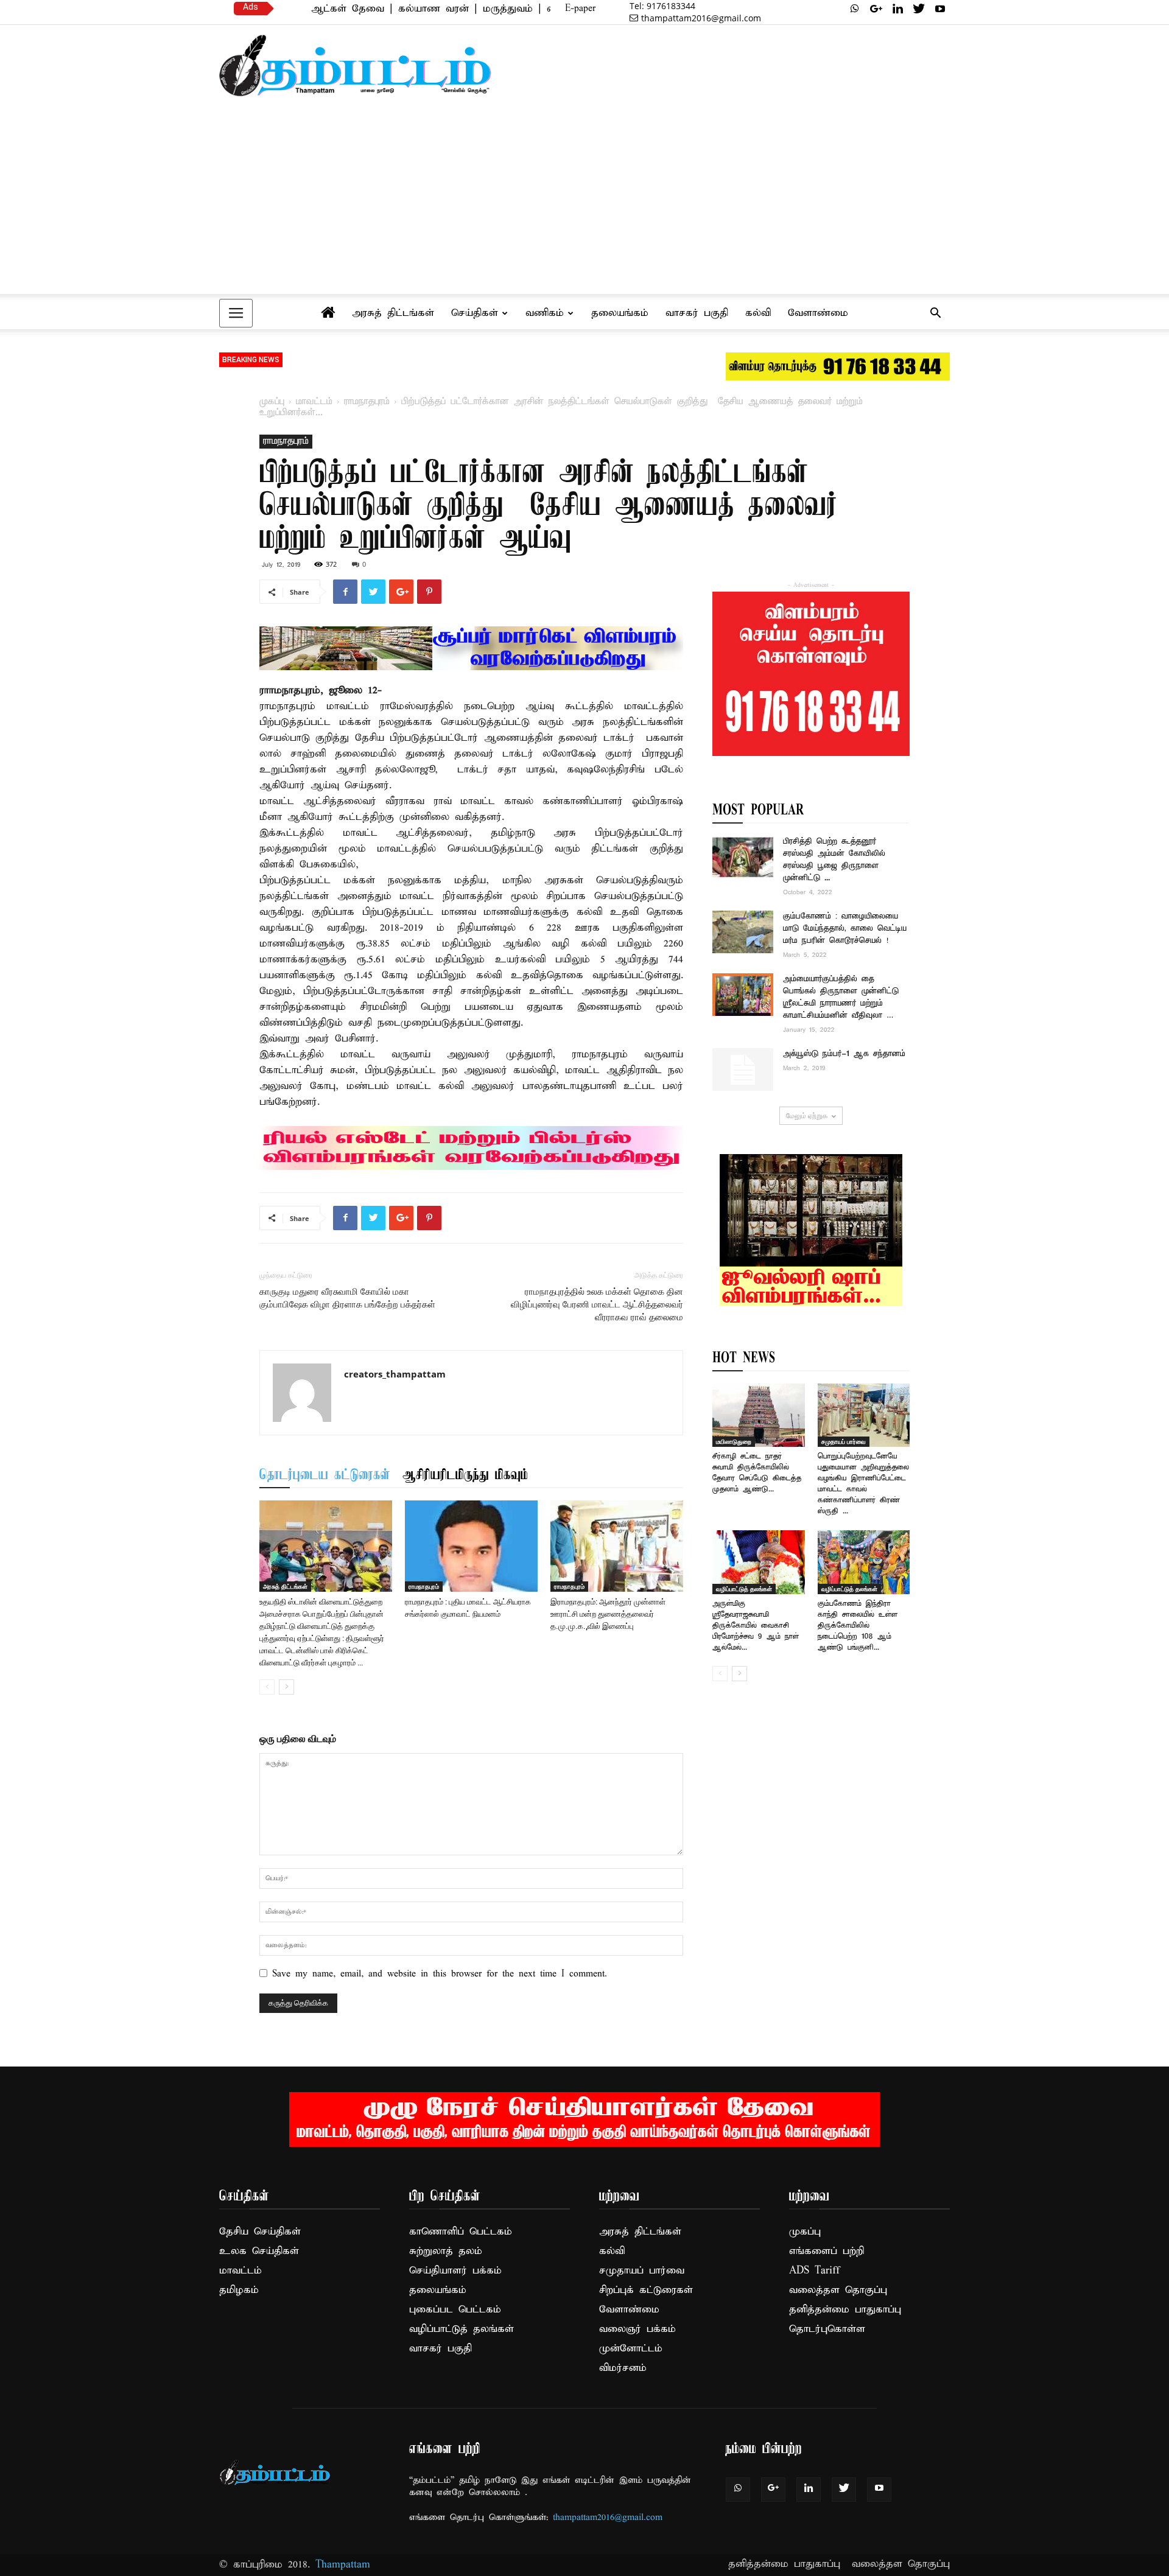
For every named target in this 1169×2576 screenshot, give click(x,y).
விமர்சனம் (623, 2368)
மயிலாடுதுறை (734, 1441)
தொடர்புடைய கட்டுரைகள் (325, 1475)
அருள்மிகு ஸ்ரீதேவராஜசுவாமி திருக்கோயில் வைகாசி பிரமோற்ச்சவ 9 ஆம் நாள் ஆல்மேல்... (756, 1626)
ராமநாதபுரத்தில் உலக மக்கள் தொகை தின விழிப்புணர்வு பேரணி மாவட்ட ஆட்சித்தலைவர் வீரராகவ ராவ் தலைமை (597, 1304)
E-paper (580, 9)
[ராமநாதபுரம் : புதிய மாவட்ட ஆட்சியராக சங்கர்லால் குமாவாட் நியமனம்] (471, 1546)
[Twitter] (919, 9)
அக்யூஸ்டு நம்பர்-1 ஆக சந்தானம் (844, 1054)
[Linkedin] (897, 9)
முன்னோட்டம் (631, 2349)
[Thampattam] (356, 65)
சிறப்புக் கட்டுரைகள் (646, 2290)
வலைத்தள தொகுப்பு (838, 2290)
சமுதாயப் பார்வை (844, 1441)
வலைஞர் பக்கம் (637, 2329)
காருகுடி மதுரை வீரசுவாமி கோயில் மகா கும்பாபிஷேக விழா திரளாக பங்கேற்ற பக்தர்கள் (347, 1298)
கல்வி (758, 313)
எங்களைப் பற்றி (827, 2251)
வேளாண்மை (818, 313)
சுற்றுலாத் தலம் (446, 2251)
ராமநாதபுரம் (367, 402)
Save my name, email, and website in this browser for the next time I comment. (440, 1974)
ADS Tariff (814, 2271)
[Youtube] (940, 9)
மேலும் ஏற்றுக (807, 1115)
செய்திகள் (475, 313)
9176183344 (662, 6)
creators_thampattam (395, 1374)
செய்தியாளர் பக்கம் (455, 2271)
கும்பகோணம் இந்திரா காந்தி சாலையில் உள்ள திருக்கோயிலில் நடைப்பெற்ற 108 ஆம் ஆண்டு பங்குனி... (858, 1626)
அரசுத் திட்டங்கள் (393, 313)
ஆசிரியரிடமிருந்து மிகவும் (465, 1475)
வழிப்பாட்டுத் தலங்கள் (744, 1589)
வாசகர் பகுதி (697, 313)
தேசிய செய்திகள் (260, 2232)
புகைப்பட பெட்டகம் (455, 2310)
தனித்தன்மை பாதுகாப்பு (845, 2310)
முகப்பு (272, 402)
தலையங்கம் (620, 313)
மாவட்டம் (314, 402)
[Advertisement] (584, 201)
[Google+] (876, 9)
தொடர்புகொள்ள (827, 2329)
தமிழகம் (239, 2290)
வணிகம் (545, 313)
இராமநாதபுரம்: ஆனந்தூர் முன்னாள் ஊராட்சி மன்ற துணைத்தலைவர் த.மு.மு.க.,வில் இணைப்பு (608, 1614)
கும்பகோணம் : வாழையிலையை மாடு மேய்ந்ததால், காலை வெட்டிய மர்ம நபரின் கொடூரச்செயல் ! (845, 929)
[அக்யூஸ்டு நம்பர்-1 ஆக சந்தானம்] (743, 1069)
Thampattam (343, 2565)
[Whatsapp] (855, 9)
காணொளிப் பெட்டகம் (461, 2232)
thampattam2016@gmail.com (701, 18)
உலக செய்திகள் (259, 2251)
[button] (935, 314)
